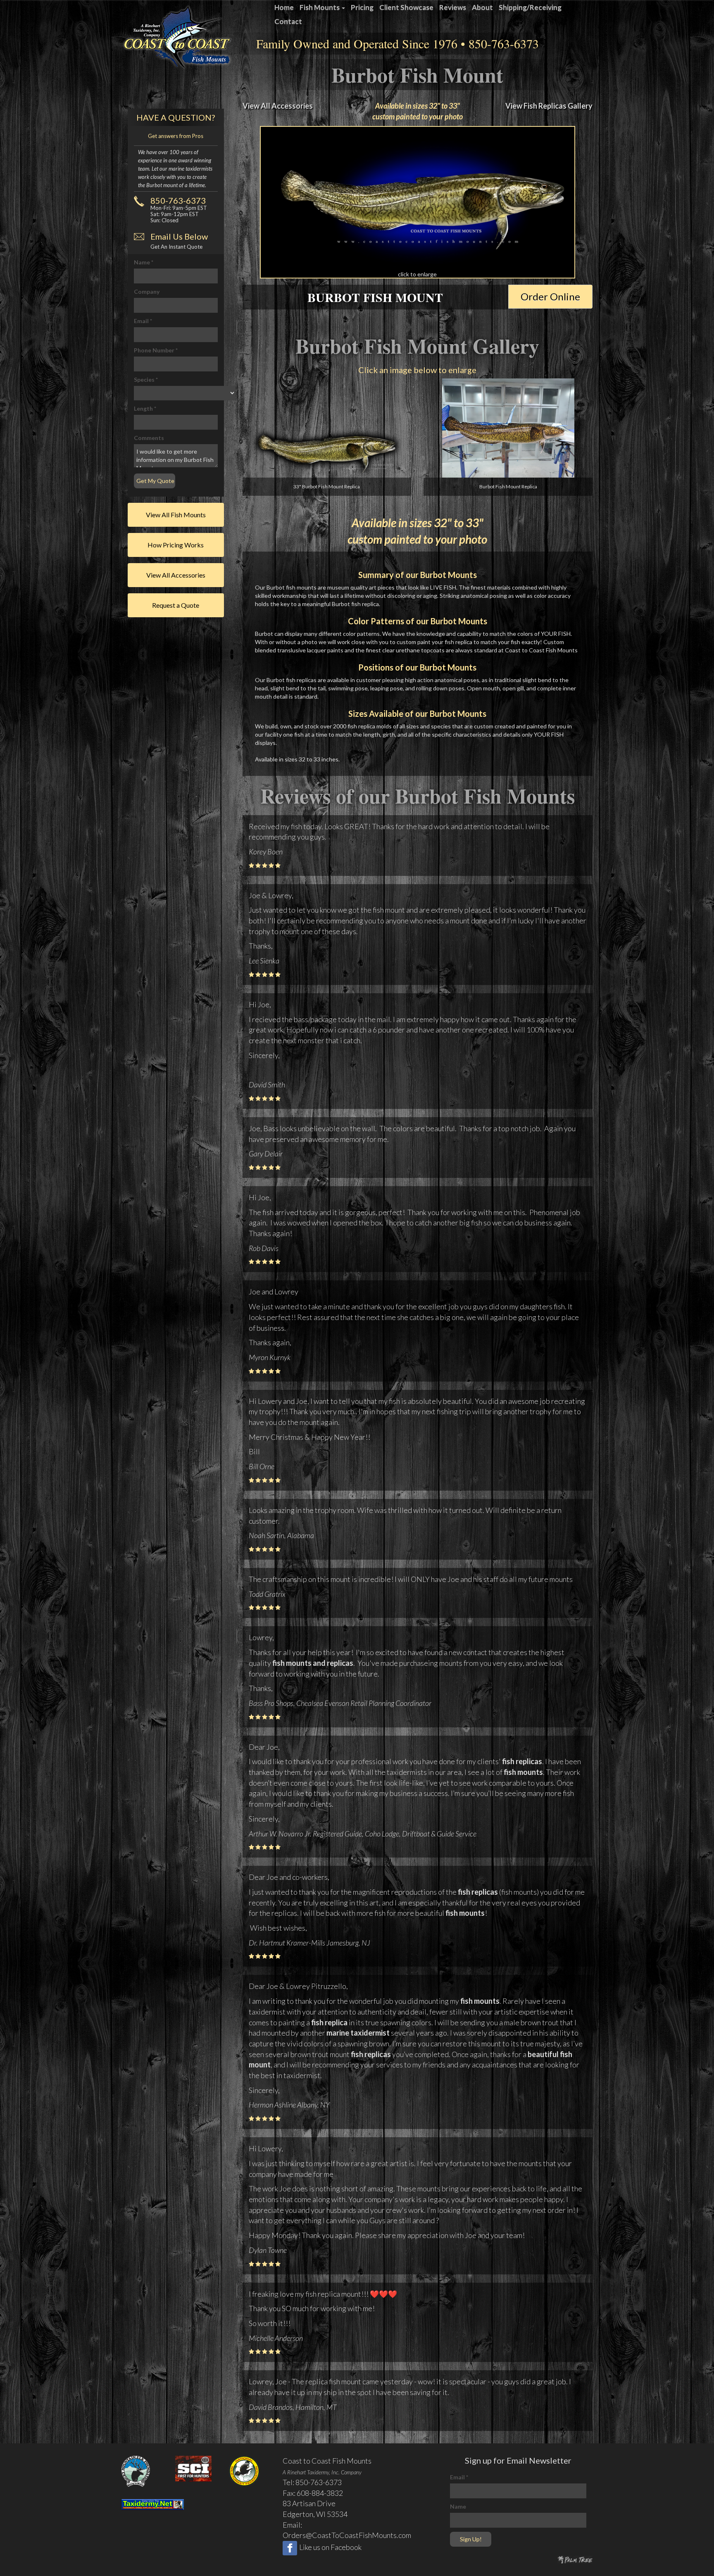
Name (144, 262)
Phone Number (156, 350)
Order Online (550, 296)
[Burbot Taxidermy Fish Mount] (418, 202)
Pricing (362, 7)
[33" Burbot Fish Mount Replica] (327, 453)
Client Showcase (406, 7)
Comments (149, 438)
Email (143, 321)
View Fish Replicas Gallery (549, 106)
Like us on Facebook (330, 2547)
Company (147, 291)
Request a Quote (176, 605)
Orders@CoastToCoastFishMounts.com (347, 2535)
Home (284, 7)
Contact (288, 21)
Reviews (453, 7)
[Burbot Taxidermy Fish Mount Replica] (508, 428)
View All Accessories (278, 106)
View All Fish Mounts (176, 515)
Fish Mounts (320, 7)
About (482, 7)
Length (145, 408)
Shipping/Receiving (530, 7)
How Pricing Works (176, 545)
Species (146, 379)
